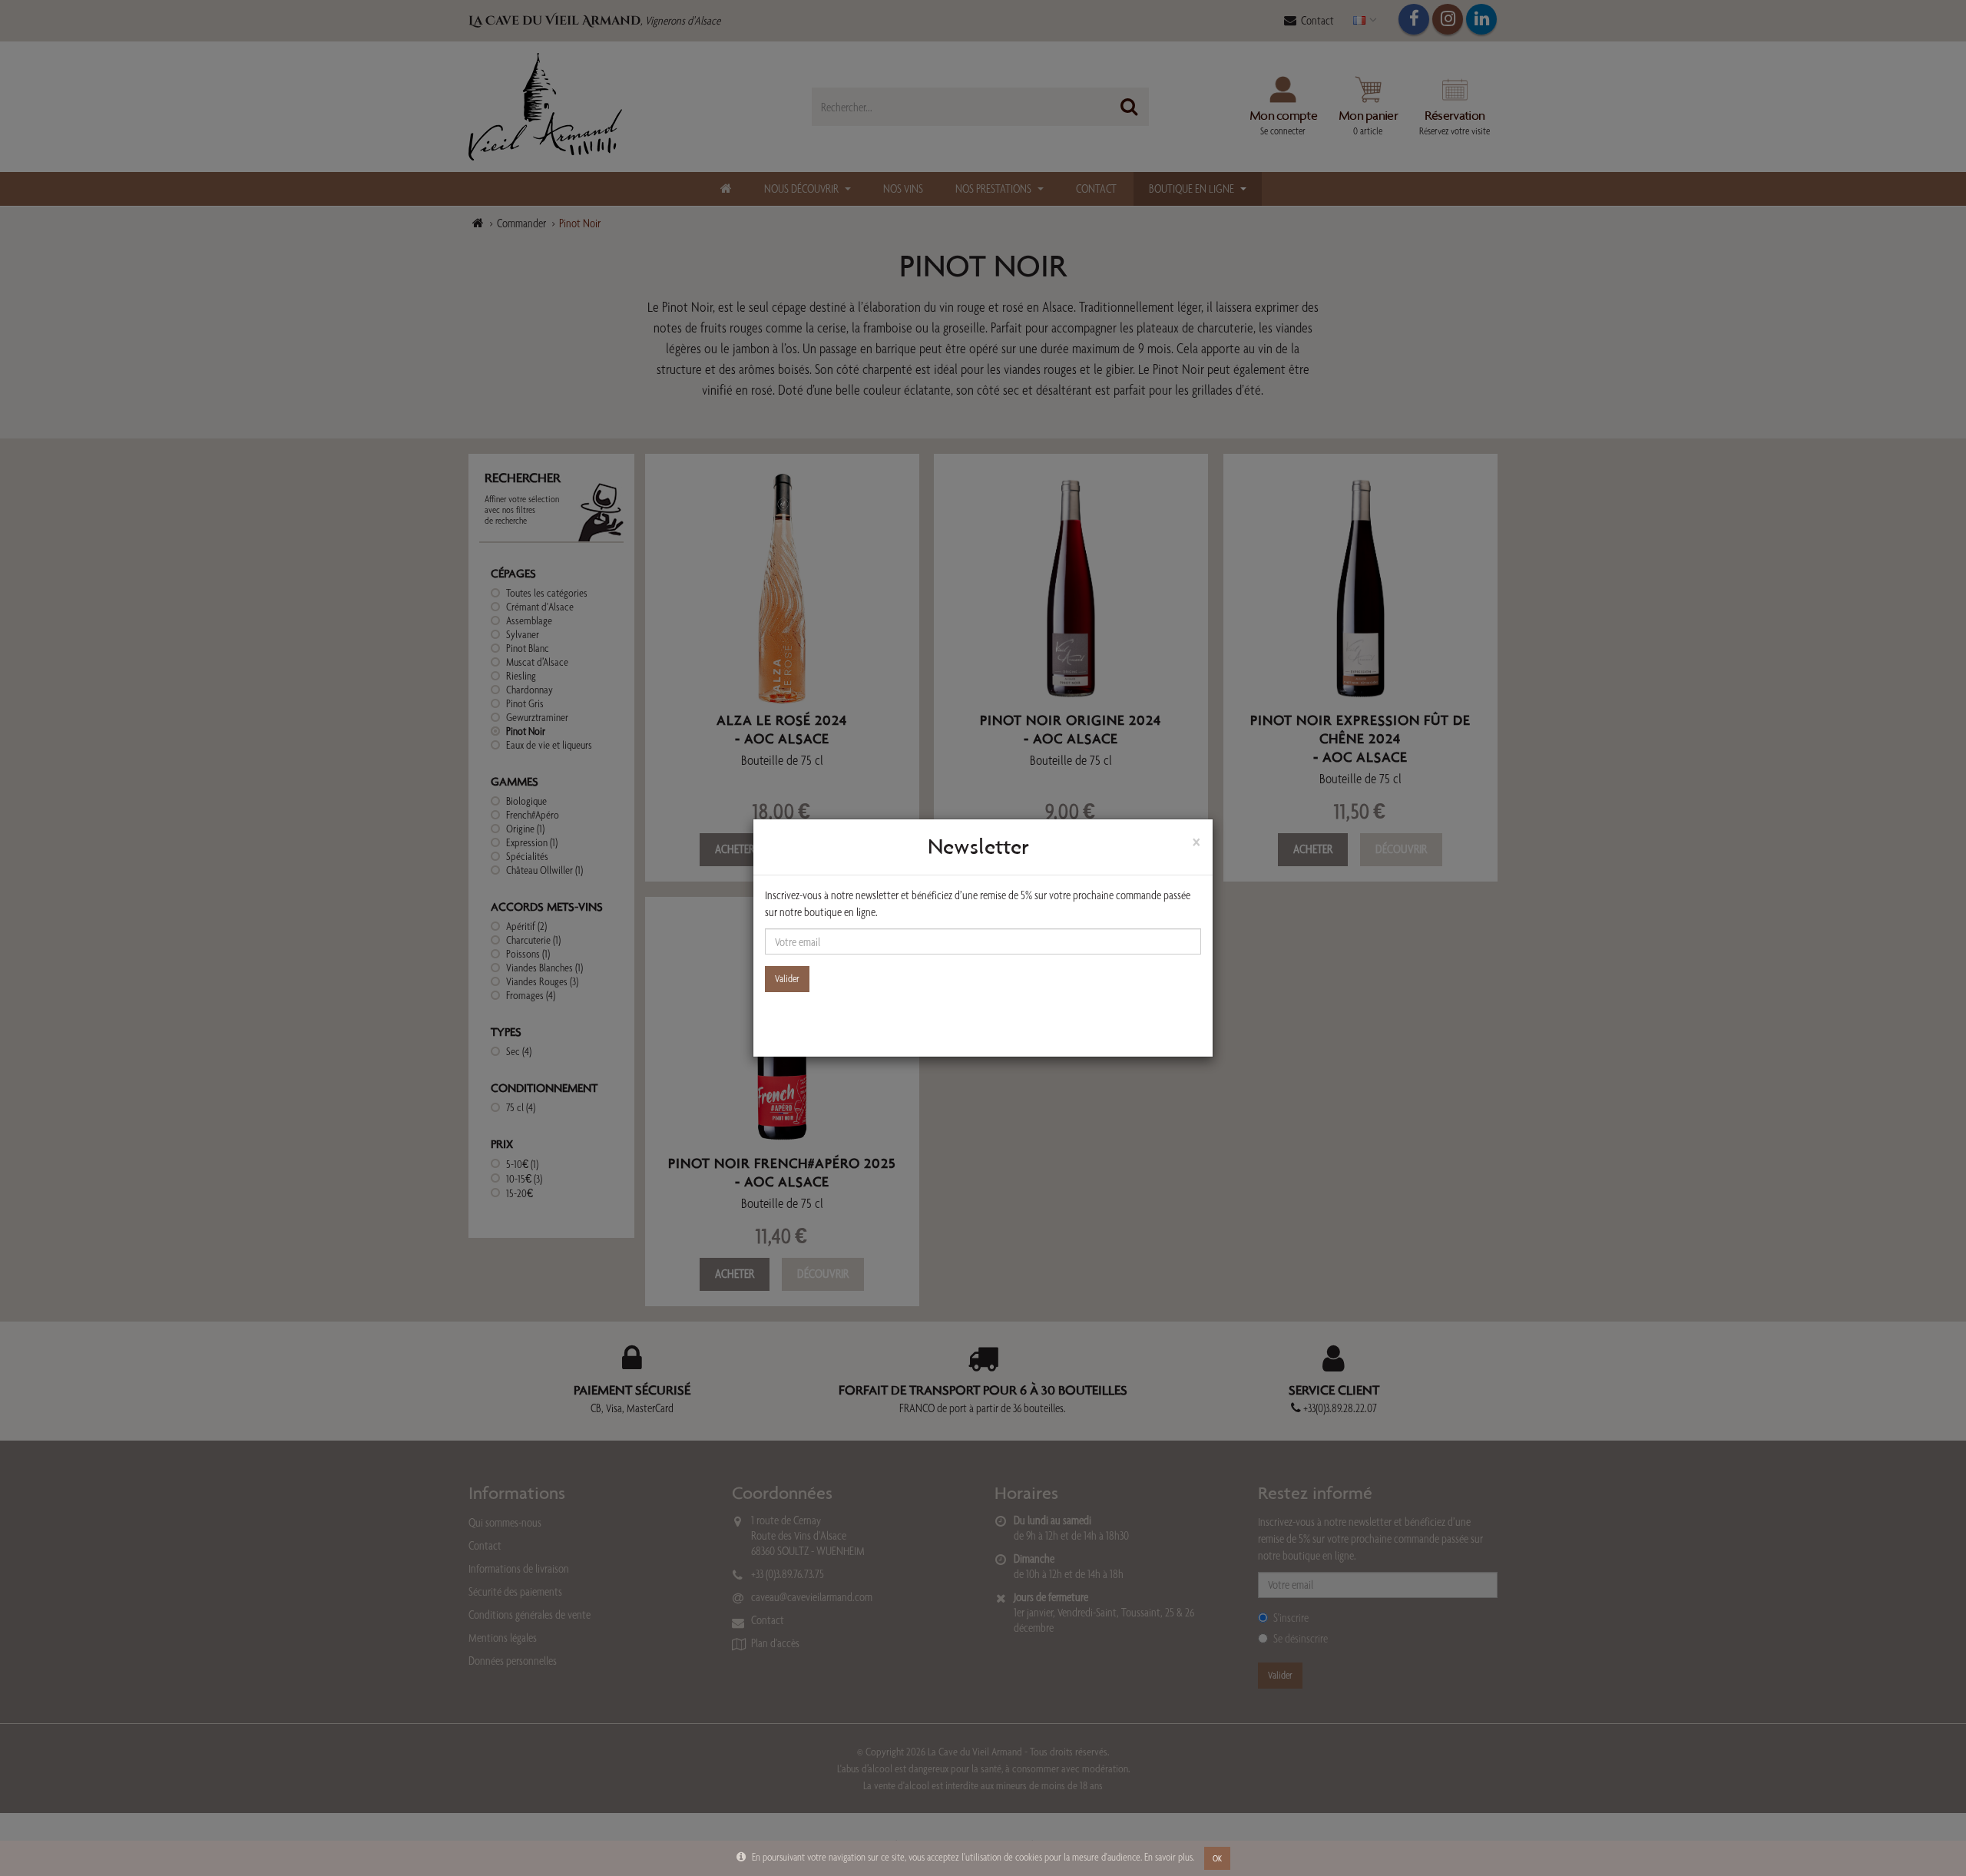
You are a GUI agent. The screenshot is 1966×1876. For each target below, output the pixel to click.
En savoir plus (1168, 1857)
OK (1217, 1858)
